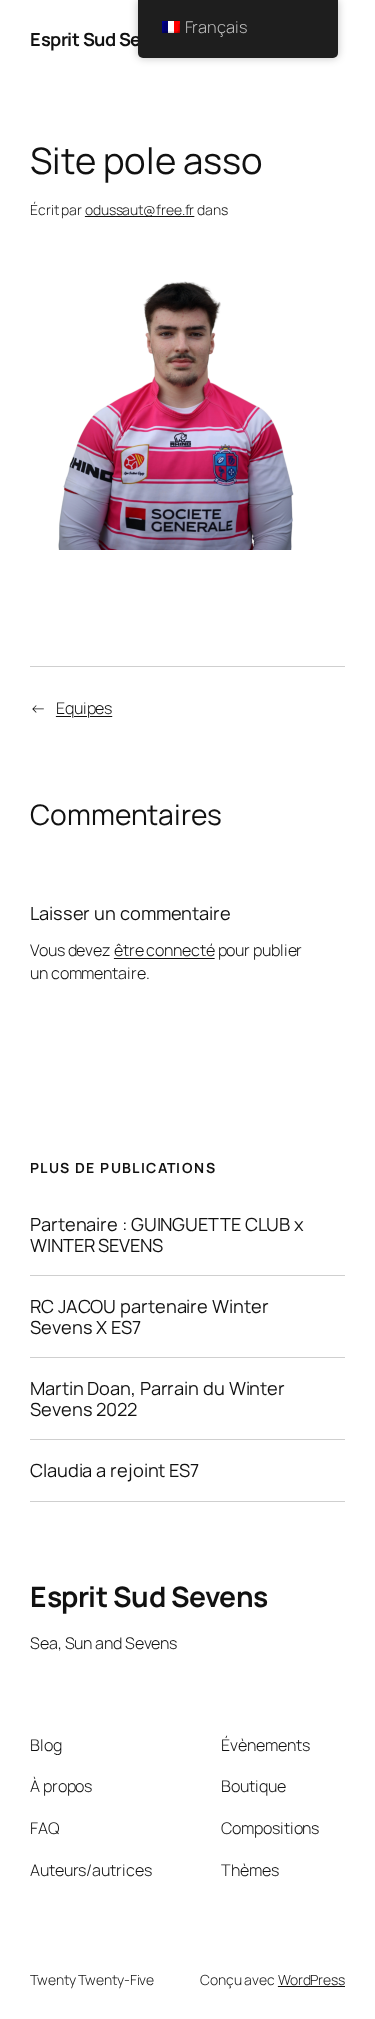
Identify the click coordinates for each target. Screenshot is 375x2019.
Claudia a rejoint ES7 (114, 1470)
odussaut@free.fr (139, 209)
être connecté (164, 950)
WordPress (311, 1979)
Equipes (84, 708)
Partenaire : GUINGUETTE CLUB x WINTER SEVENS (167, 1234)
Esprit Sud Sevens (105, 39)
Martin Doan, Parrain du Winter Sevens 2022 (157, 1398)
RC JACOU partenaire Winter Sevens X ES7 (149, 1316)
